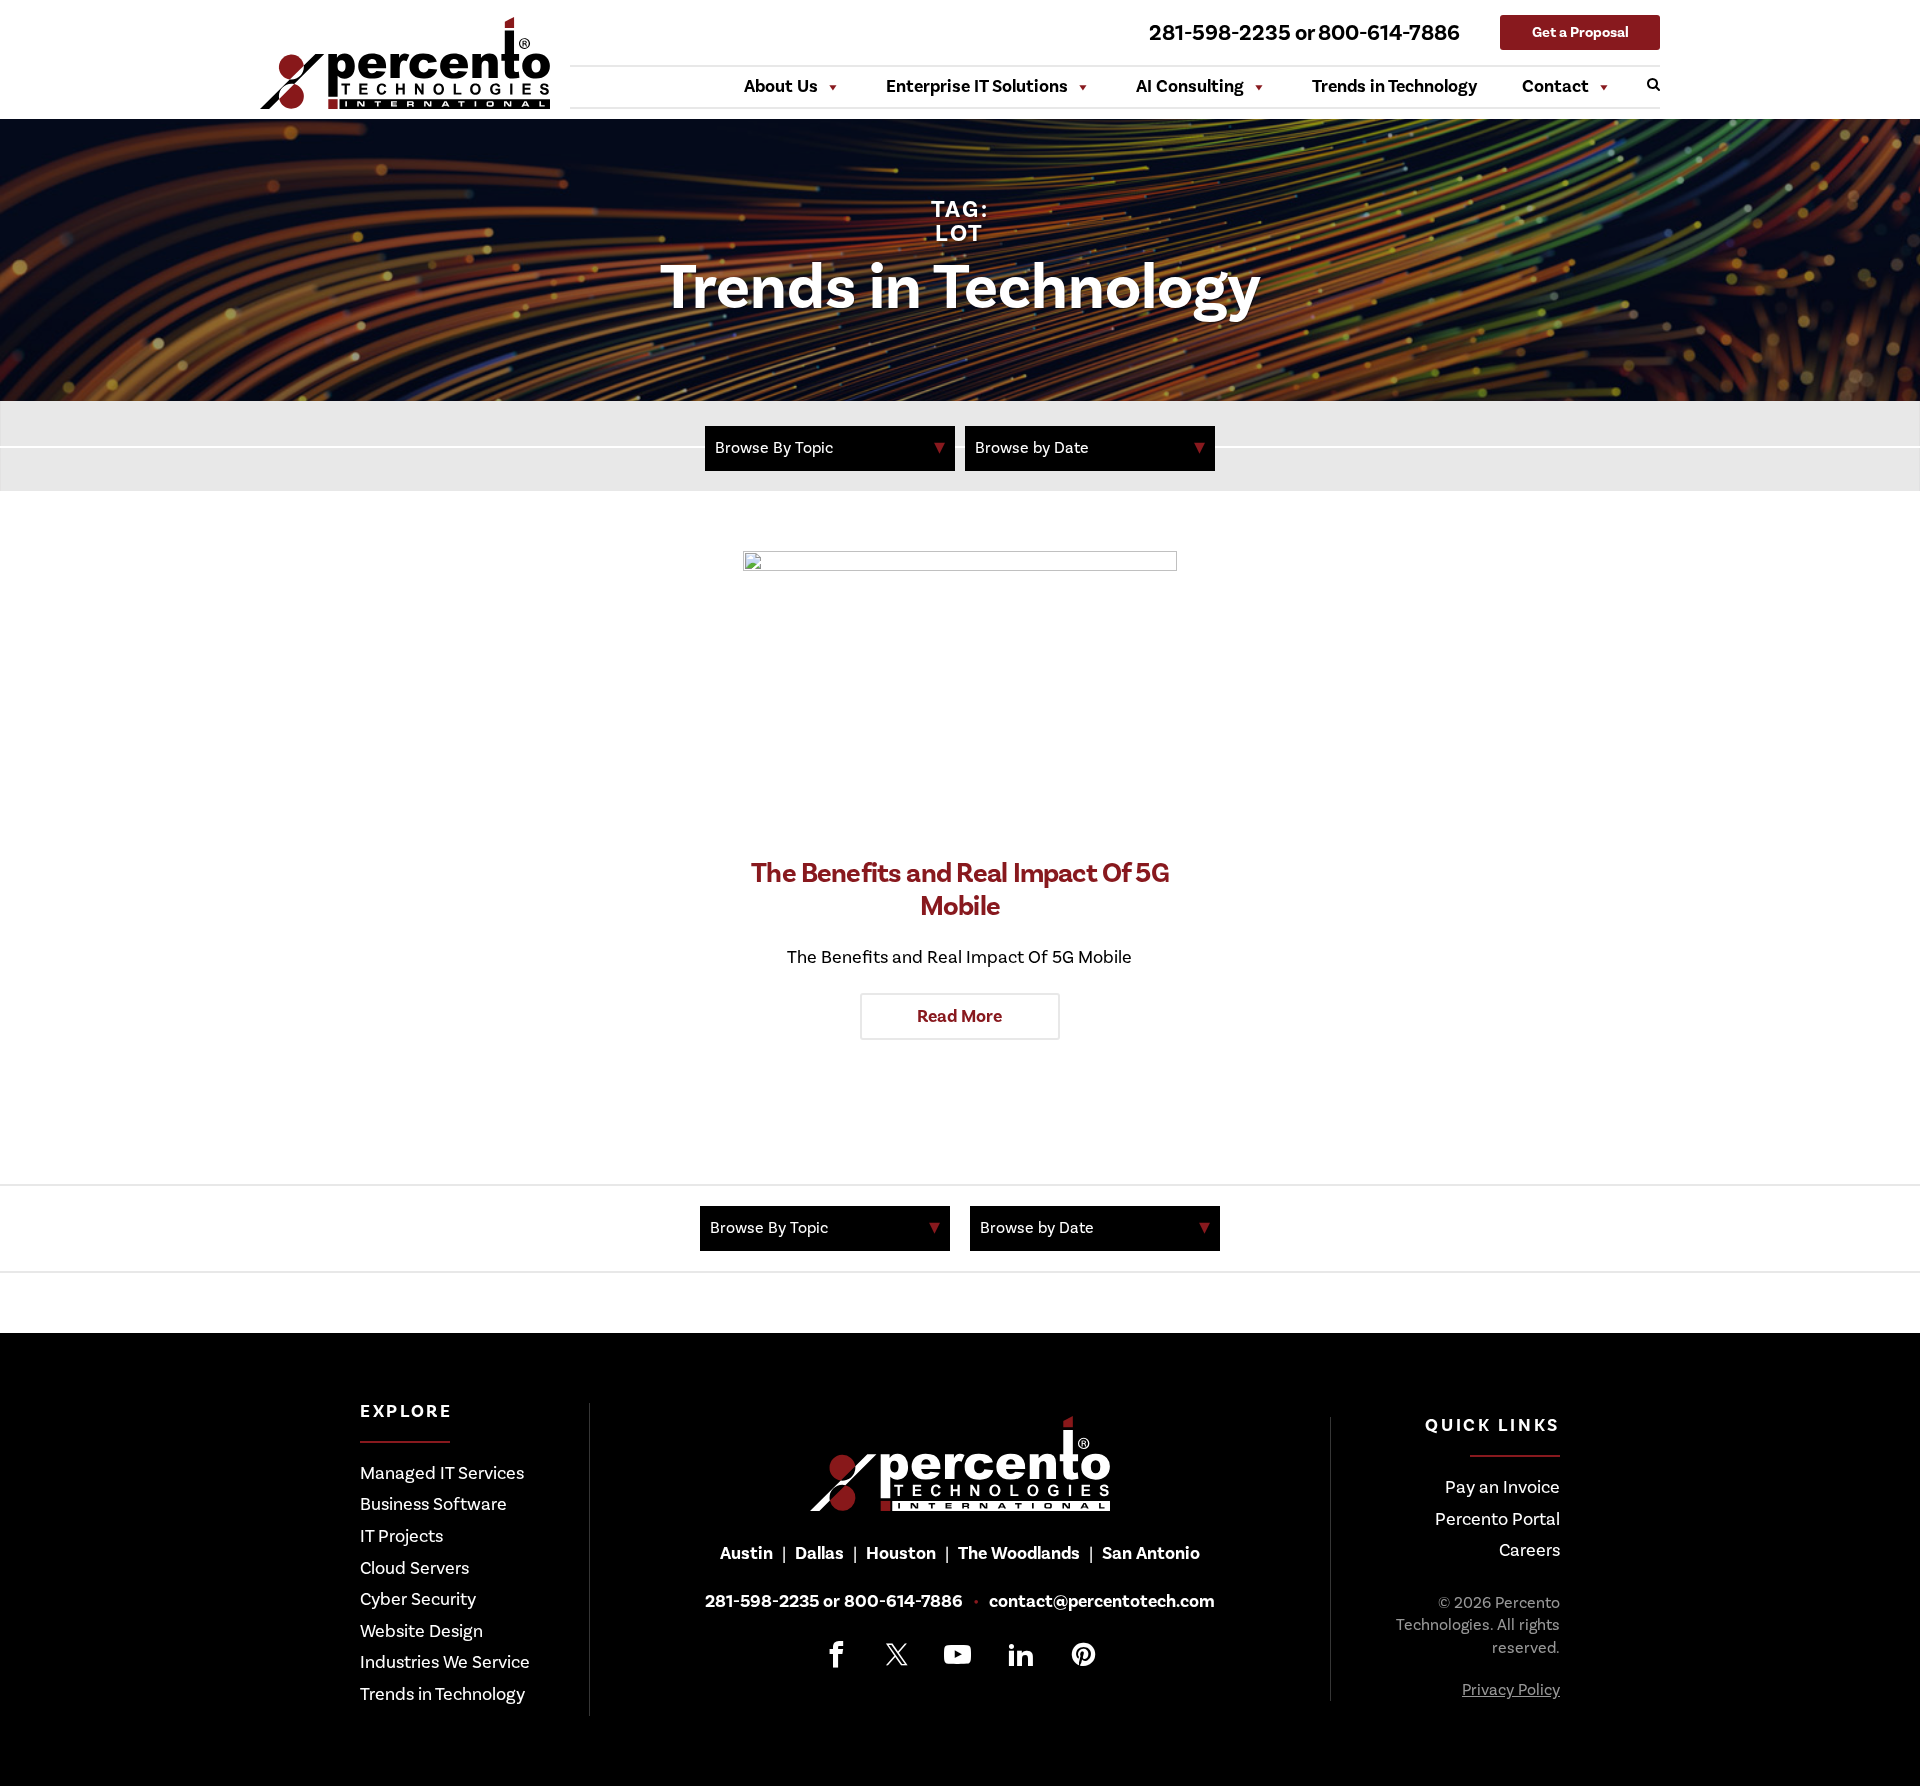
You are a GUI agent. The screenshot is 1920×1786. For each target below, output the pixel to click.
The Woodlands (1019, 1553)
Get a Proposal (1580, 32)
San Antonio (1151, 1553)
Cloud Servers (414, 1568)
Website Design (421, 1631)
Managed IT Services (442, 1473)
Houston (901, 1553)
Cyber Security (418, 1599)
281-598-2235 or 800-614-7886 (1304, 33)
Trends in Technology (1394, 86)
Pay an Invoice (1502, 1487)
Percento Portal (1497, 1519)
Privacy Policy (1511, 1690)
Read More (959, 1016)
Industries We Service (445, 1662)
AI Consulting (1190, 86)
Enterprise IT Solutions (977, 86)
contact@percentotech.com (1102, 1602)
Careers (1529, 1550)
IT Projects (401, 1536)
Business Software (433, 1504)
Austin (746, 1553)
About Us (781, 86)
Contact (1555, 86)
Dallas (819, 1553)
